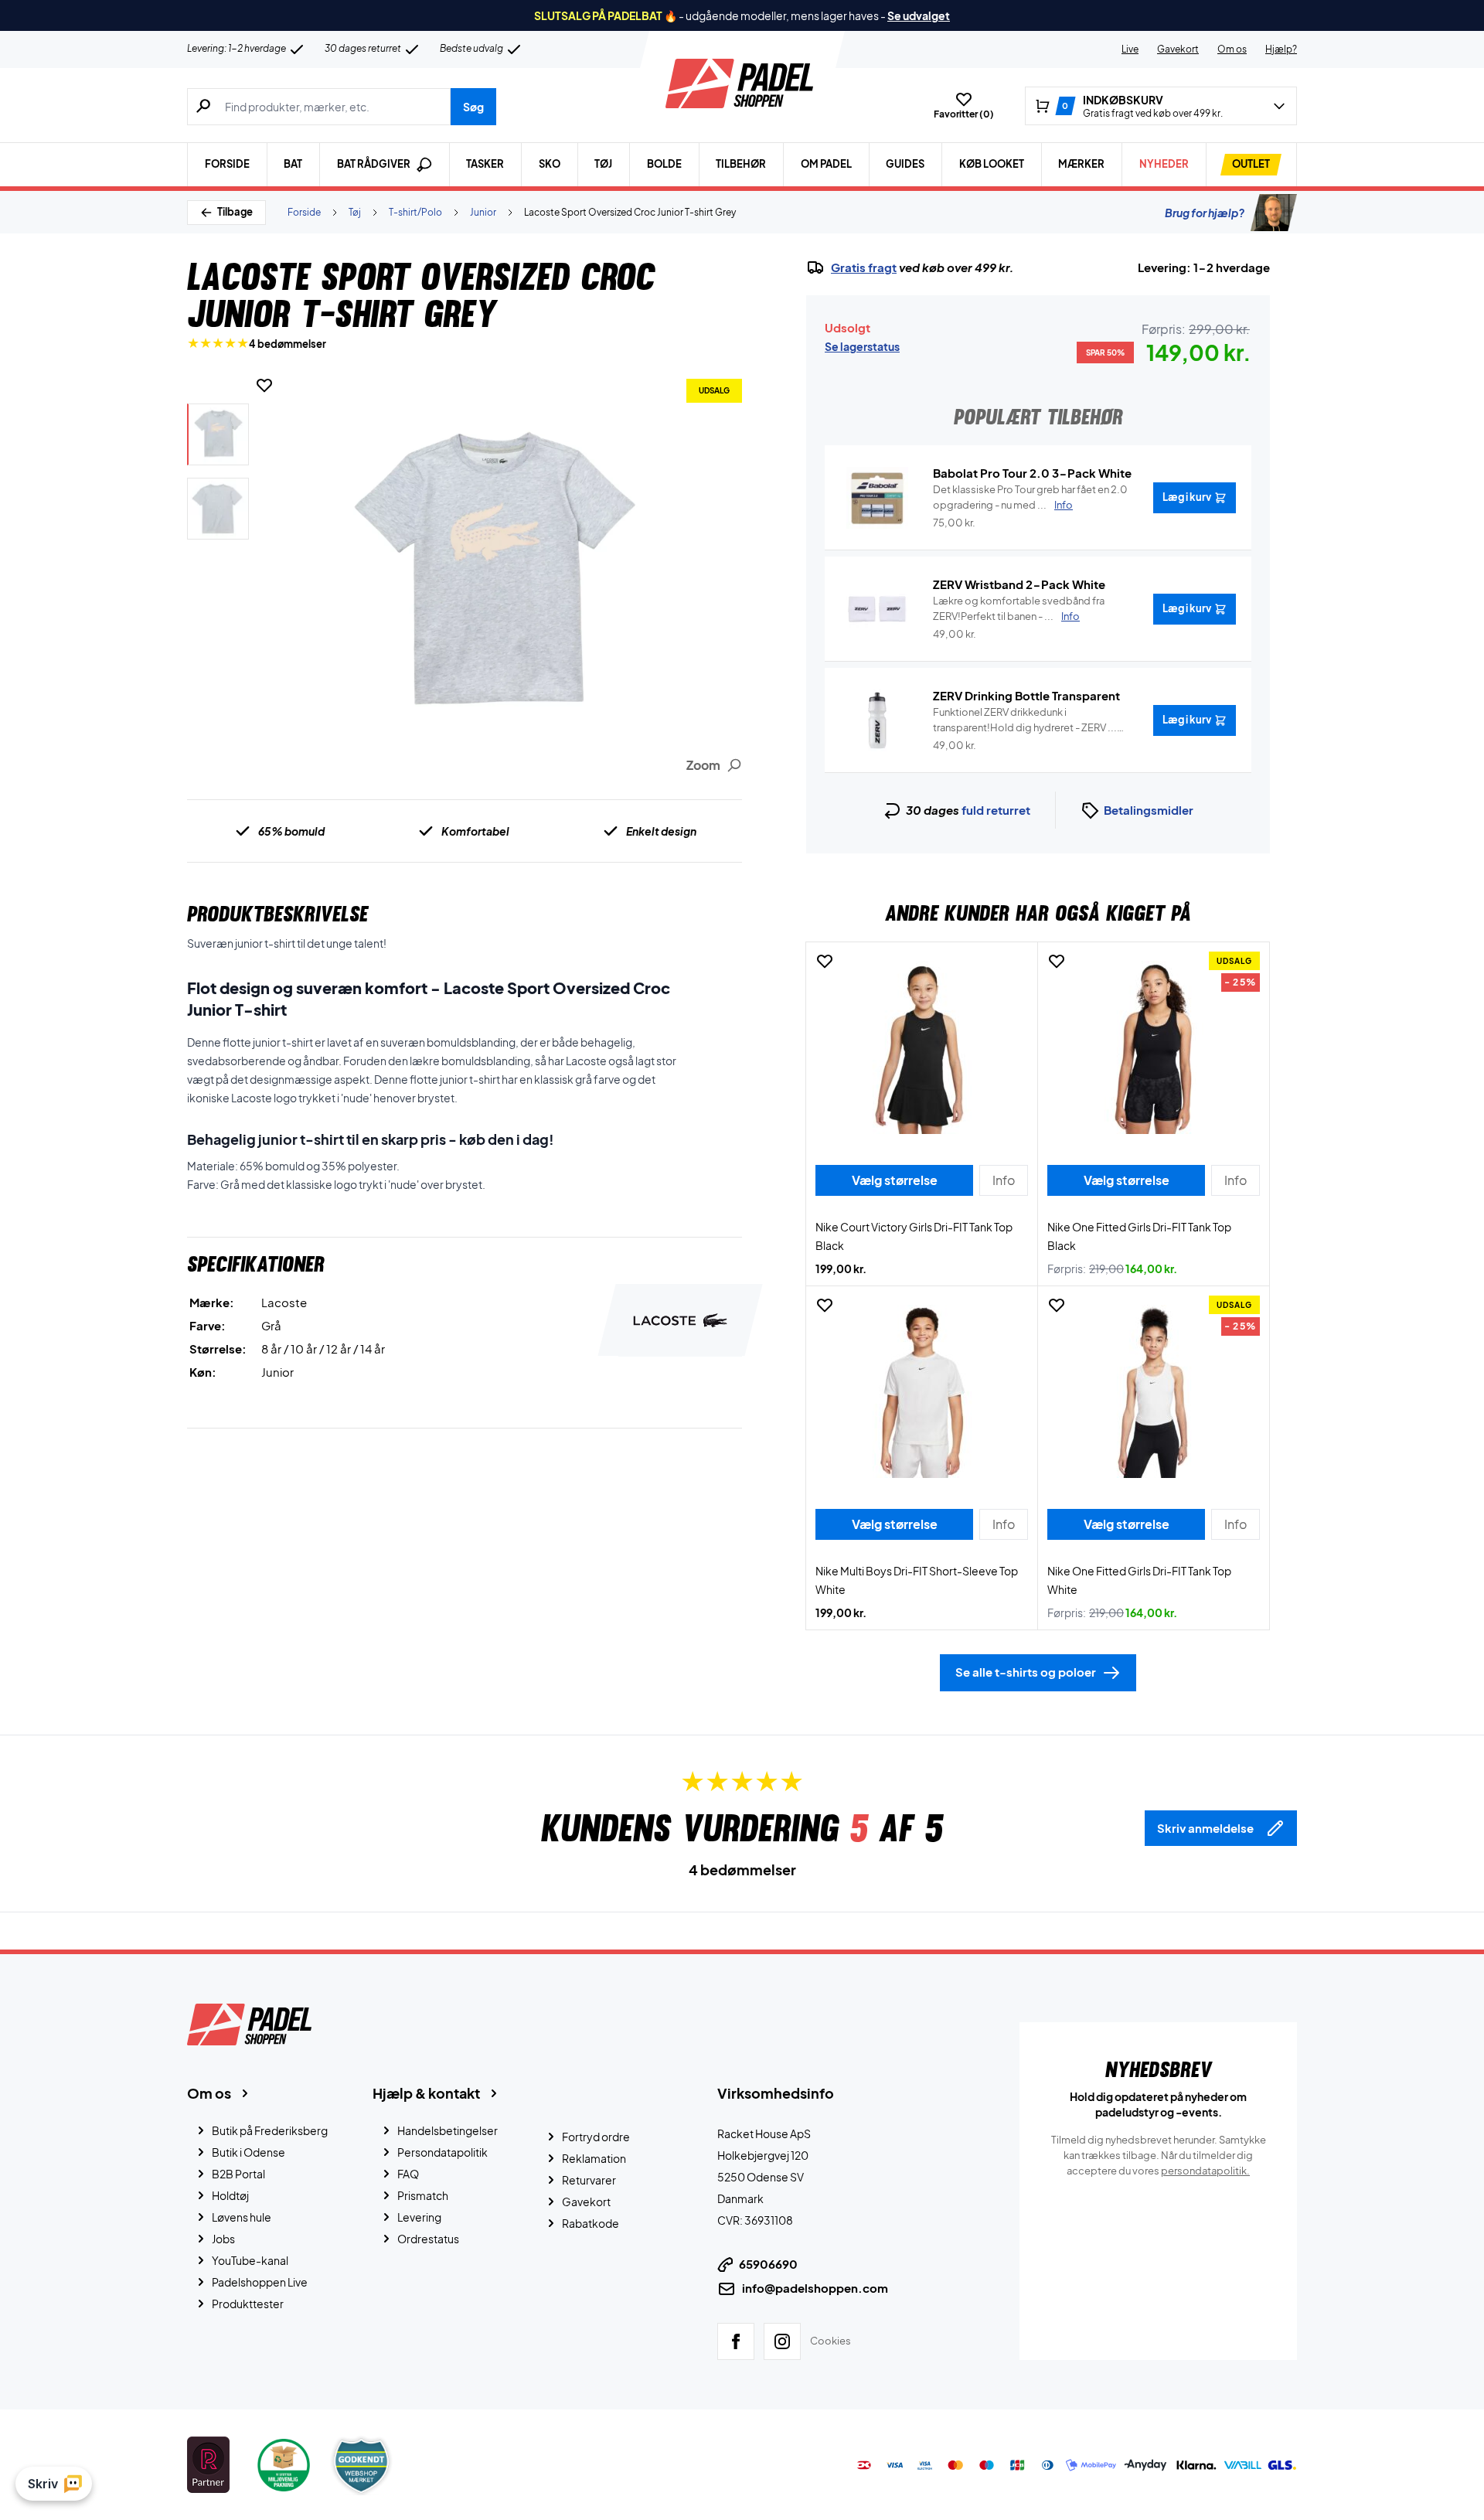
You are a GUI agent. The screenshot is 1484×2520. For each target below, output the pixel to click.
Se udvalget (919, 15)
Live (1130, 49)
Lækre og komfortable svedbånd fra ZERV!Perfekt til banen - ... (1019, 608)
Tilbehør (741, 164)
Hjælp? (1281, 49)
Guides (905, 164)
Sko (550, 164)
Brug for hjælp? (1205, 213)
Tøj (603, 164)
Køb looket (992, 164)
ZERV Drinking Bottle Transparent (1026, 695)
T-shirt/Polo (415, 212)
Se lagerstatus (862, 346)
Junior (483, 212)
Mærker (1081, 164)
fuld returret (996, 810)
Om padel (826, 164)
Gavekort (1178, 49)
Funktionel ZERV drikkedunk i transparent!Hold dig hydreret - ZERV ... (1025, 720)
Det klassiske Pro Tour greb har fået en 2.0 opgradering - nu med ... (1030, 497)
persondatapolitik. (1205, 2171)
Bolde (664, 164)
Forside (227, 164)
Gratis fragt (864, 267)
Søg (473, 107)
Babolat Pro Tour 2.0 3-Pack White (1032, 473)
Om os (1232, 49)
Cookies (830, 2341)
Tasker (485, 164)
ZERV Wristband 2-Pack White (1019, 584)
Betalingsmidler (1149, 810)
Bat (293, 164)
